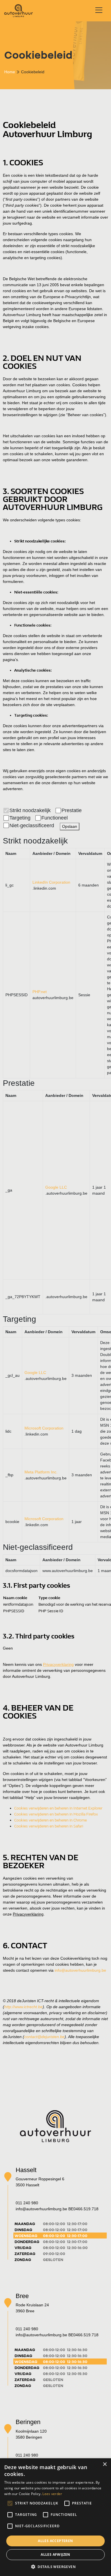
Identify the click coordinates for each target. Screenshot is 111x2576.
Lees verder (52, 2494)
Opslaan (70, 826)
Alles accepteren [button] (55, 2541)
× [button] (105, 2464)
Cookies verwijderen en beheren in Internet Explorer (58, 1808)
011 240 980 (27, 2203)
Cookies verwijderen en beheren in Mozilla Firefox (56, 1814)
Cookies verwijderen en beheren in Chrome (51, 1820)
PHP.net (40, 992)
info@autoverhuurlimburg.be (80, 1970)
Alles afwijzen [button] (55, 2554)
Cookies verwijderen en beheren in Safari (49, 1826)
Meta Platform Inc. (41, 1472)
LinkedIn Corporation (51, 882)
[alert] (55, 2517)
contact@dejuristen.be (44, 2037)
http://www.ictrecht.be (23, 2007)
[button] (55, 2567)
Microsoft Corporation (44, 1428)
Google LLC (56, 1187)
